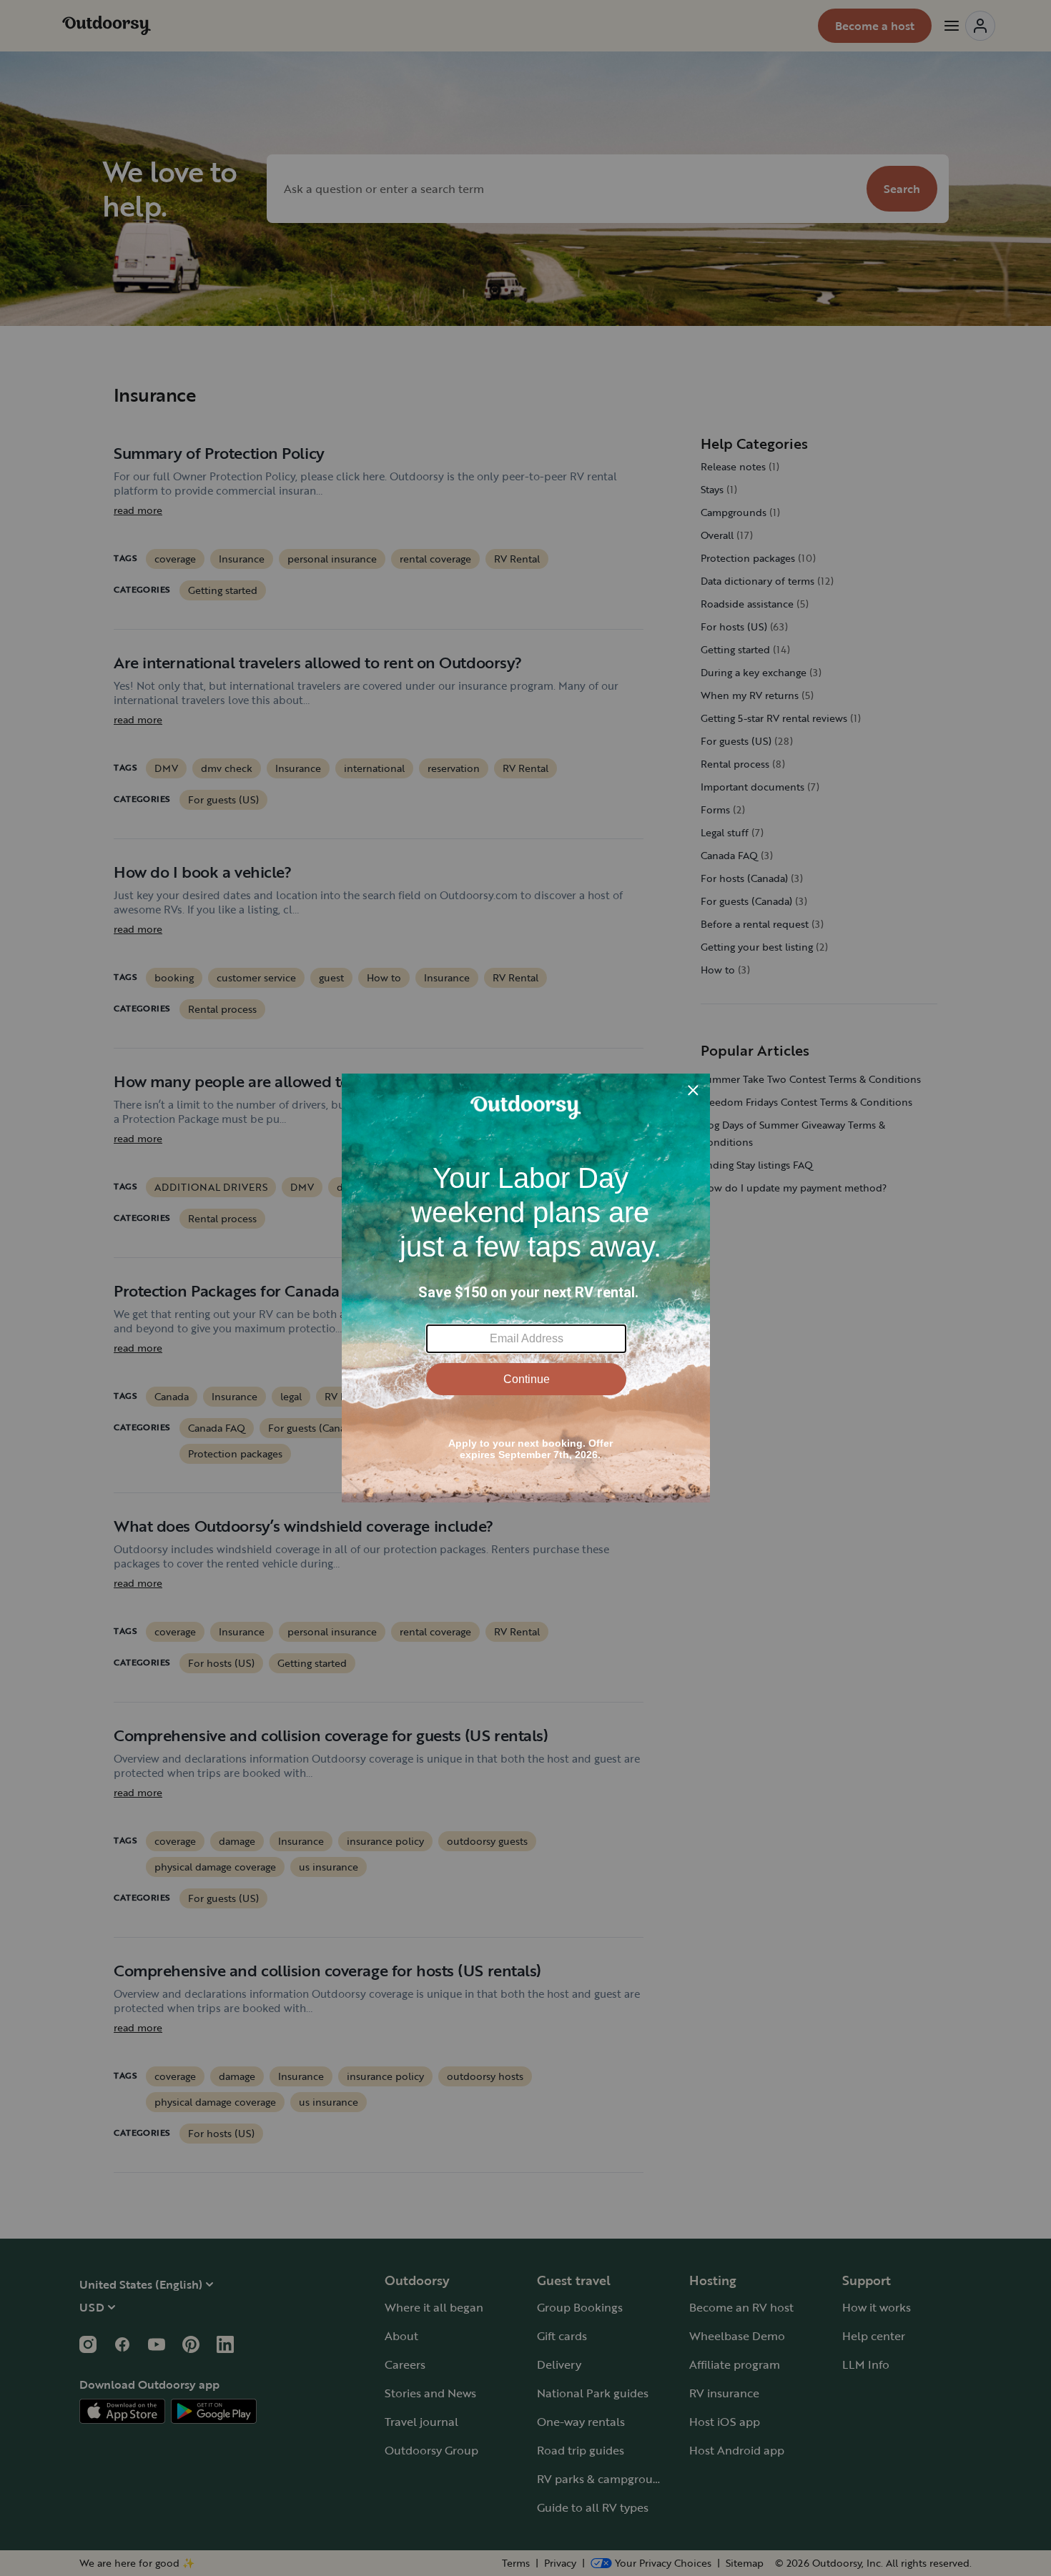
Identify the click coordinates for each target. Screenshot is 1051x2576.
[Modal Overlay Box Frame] (526, 1288)
